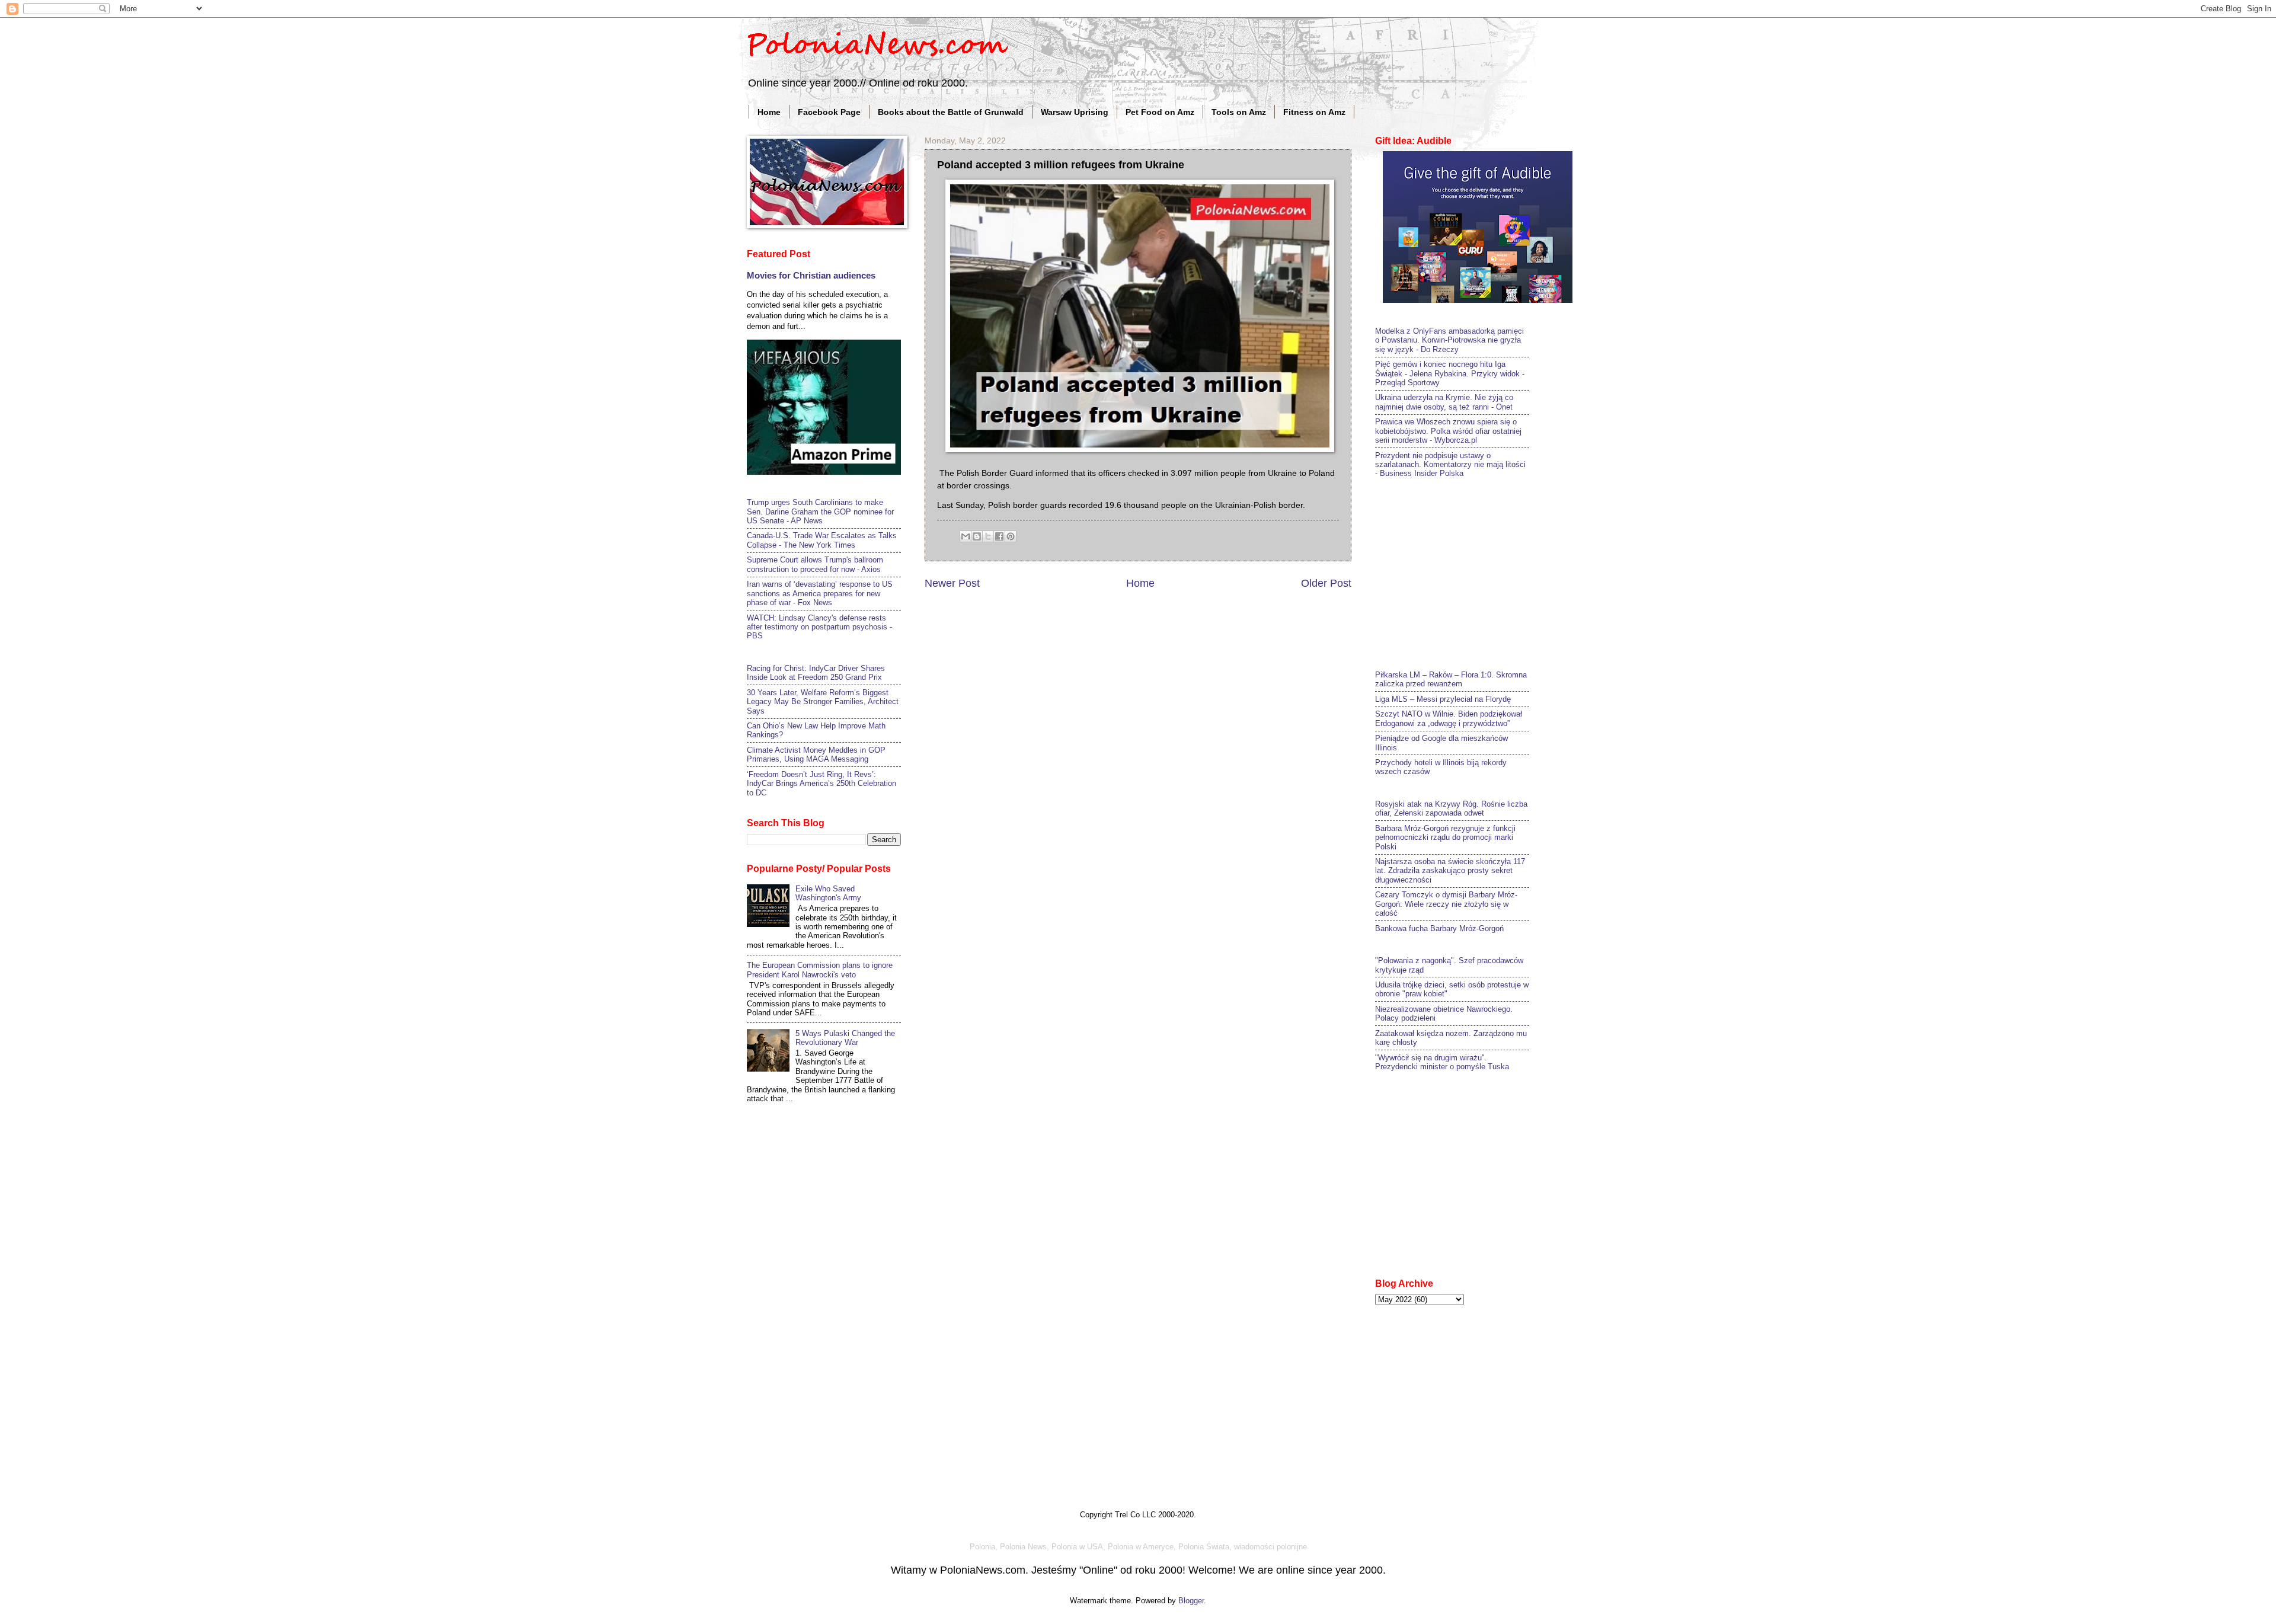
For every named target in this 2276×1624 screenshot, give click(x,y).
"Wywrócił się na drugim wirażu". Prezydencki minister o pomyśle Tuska (1442, 1062)
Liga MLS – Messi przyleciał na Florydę (1443, 699)
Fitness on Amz (1314, 112)
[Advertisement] (1464, 573)
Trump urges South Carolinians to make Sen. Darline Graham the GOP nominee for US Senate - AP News (820, 512)
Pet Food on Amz (1160, 112)
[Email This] (966, 536)
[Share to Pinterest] (1011, 536)
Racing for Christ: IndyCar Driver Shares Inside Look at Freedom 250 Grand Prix (816, 673)
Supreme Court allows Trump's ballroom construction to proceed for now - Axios (815, 564)
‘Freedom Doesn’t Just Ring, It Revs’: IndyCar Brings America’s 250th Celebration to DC (821, 784)
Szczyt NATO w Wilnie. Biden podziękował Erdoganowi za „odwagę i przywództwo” (1449, 718)
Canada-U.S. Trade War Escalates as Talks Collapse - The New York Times (822, 540)
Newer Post (952, 583)
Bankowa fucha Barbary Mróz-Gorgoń (1439, 928)
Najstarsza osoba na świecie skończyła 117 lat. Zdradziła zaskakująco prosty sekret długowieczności (1450, 871)
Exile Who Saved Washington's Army (828, 893)
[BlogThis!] (977, 536)
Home (769, 112)
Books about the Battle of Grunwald (951, 112)
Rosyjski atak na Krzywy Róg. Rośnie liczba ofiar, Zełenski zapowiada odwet (1451, 808)
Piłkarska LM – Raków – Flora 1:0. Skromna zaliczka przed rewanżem (1451, 679)
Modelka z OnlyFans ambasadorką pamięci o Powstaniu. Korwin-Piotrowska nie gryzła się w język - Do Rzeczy (1449, 340)
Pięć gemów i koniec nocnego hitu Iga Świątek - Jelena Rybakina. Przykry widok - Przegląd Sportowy (1450, 373)
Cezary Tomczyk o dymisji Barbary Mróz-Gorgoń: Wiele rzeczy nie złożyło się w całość (1446, 904)
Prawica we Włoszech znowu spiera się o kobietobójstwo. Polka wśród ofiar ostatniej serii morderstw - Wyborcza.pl (1448, 431)
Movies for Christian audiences (811, 275)
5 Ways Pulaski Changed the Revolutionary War (845, 1038)
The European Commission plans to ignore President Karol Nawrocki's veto (820, 970)
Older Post (1326, 583)
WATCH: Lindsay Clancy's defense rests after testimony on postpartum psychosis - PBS (819, 627)
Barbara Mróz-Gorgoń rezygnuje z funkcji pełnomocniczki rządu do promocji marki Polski (1445, 837)
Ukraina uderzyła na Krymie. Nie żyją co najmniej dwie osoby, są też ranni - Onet (1444, 402)
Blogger (1191, 1601)
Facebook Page (829, 112)
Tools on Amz (1239, 112)
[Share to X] (988, 536)
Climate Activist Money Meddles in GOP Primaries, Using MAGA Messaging (816, 755)
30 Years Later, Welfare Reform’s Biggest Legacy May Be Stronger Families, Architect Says (823, 702)
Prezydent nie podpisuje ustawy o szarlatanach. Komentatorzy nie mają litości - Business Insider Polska (1450, 465)
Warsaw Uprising (1075, 112)
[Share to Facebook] (999, 536)
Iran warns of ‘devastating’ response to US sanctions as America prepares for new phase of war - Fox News (820, 593)
